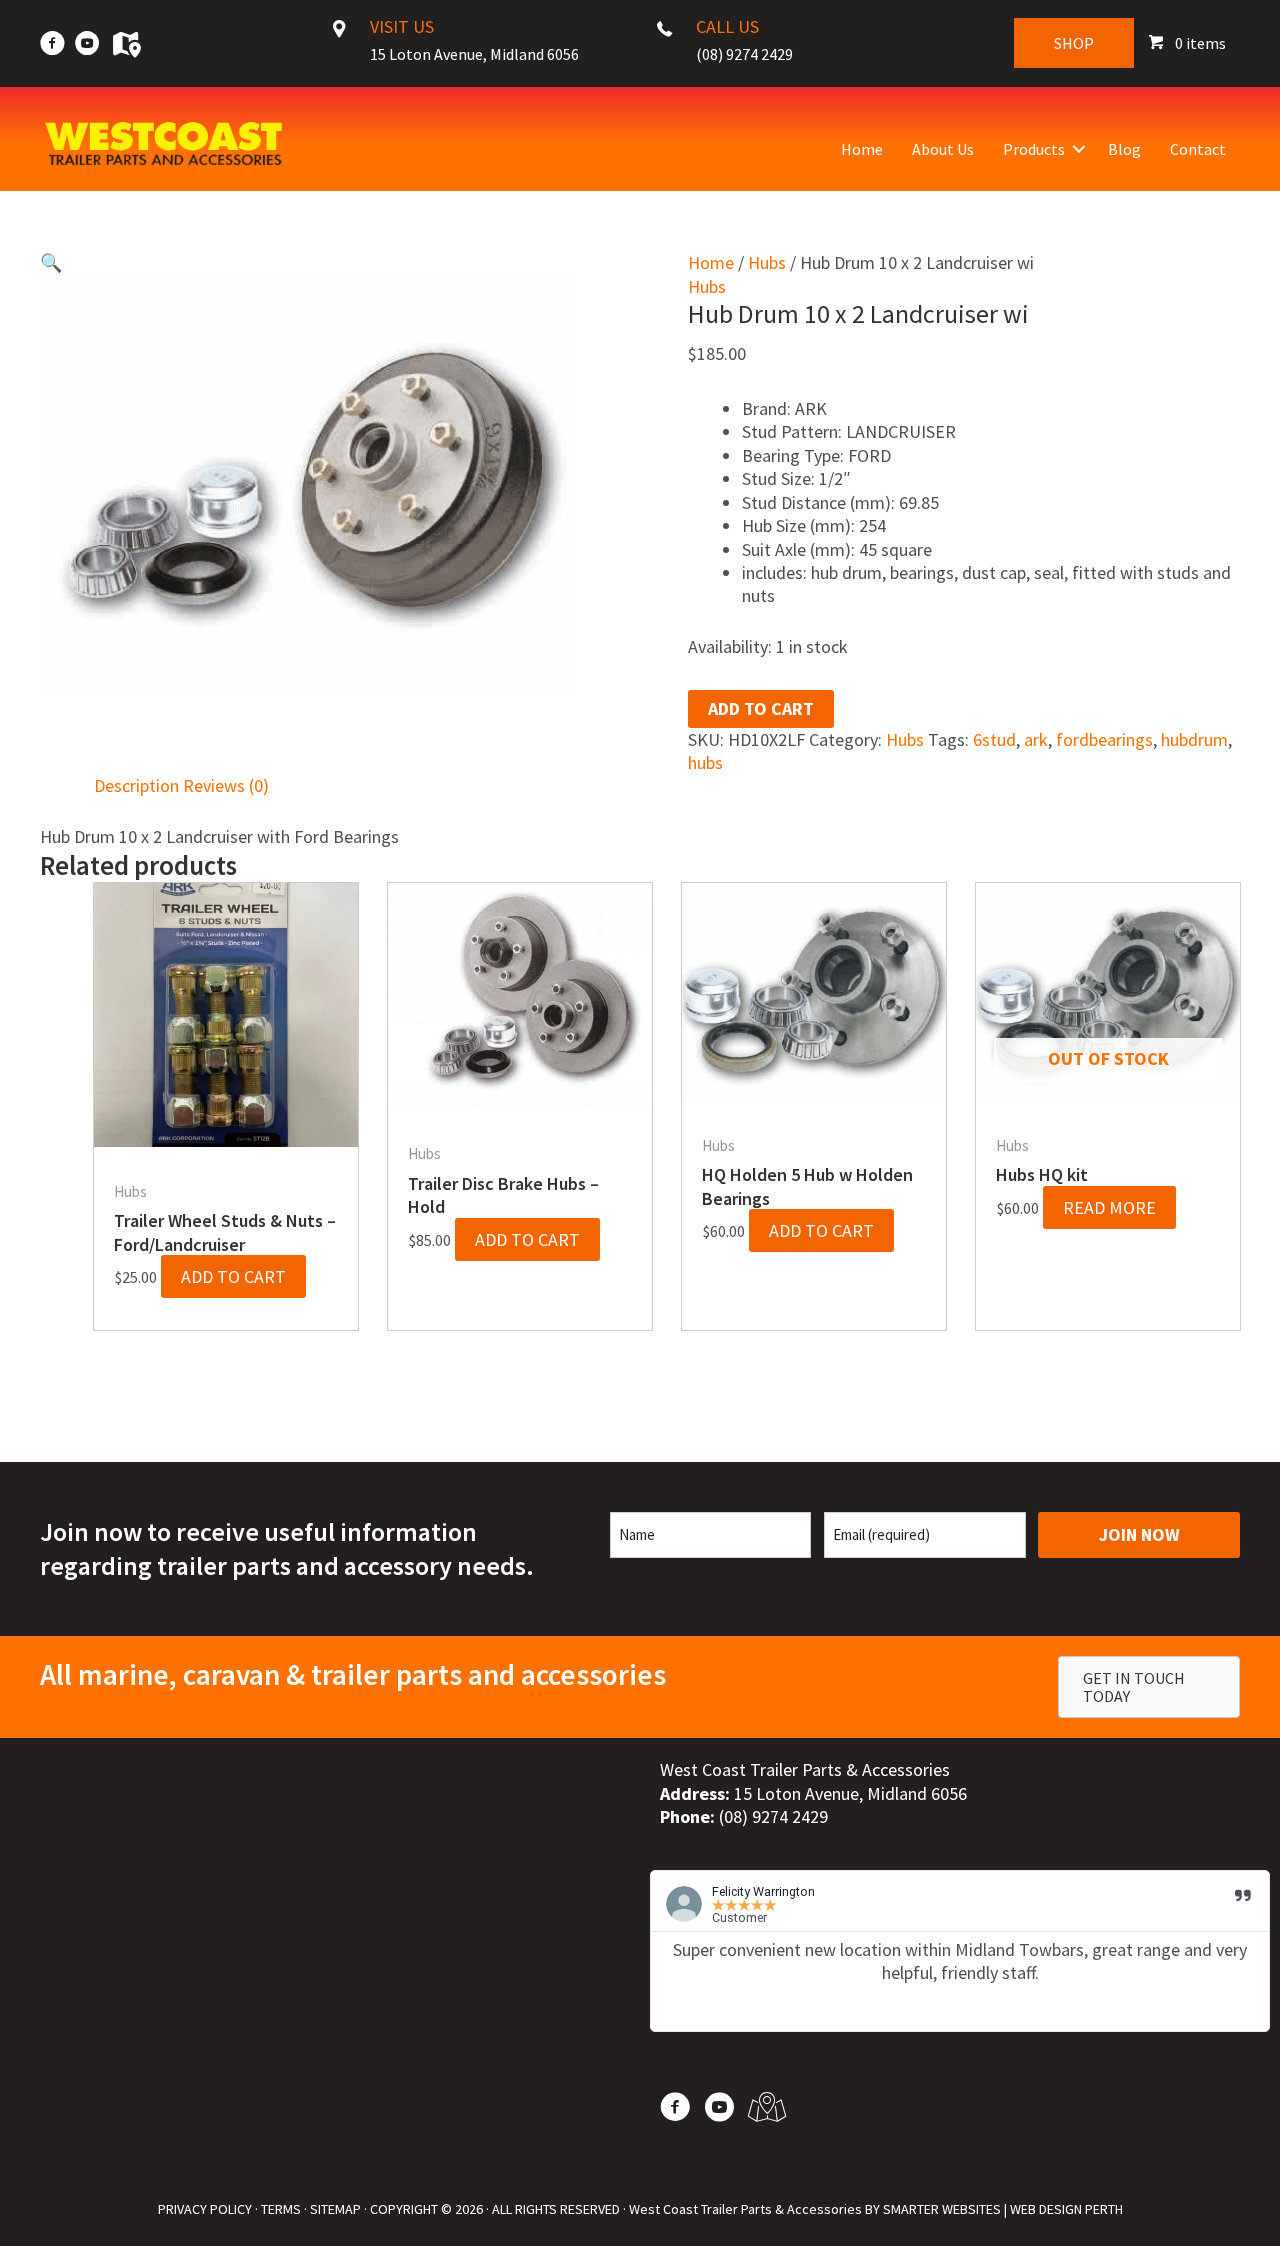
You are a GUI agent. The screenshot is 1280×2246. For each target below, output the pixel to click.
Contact (1198, 149)
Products (1034, 149)
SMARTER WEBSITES (942, 2209)
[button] (1079, 149)
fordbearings (1104, 739)
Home (862, 149)
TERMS (281, 2209)
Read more (1109, 1207)
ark (1036, 739)
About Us (943, 149)
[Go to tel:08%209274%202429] (741, 46)
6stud (994, 739)
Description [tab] (136, 785)
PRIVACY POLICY (205, 2209)
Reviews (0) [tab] (226, 785)
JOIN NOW (1139, 1534)
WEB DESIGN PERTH (1066, 2209)
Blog (1124, 149)
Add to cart (761, 708)
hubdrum (1194, 739)
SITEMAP (335, 2209)
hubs (705, 762)
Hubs (767, 262)
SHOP (1074, 43)
